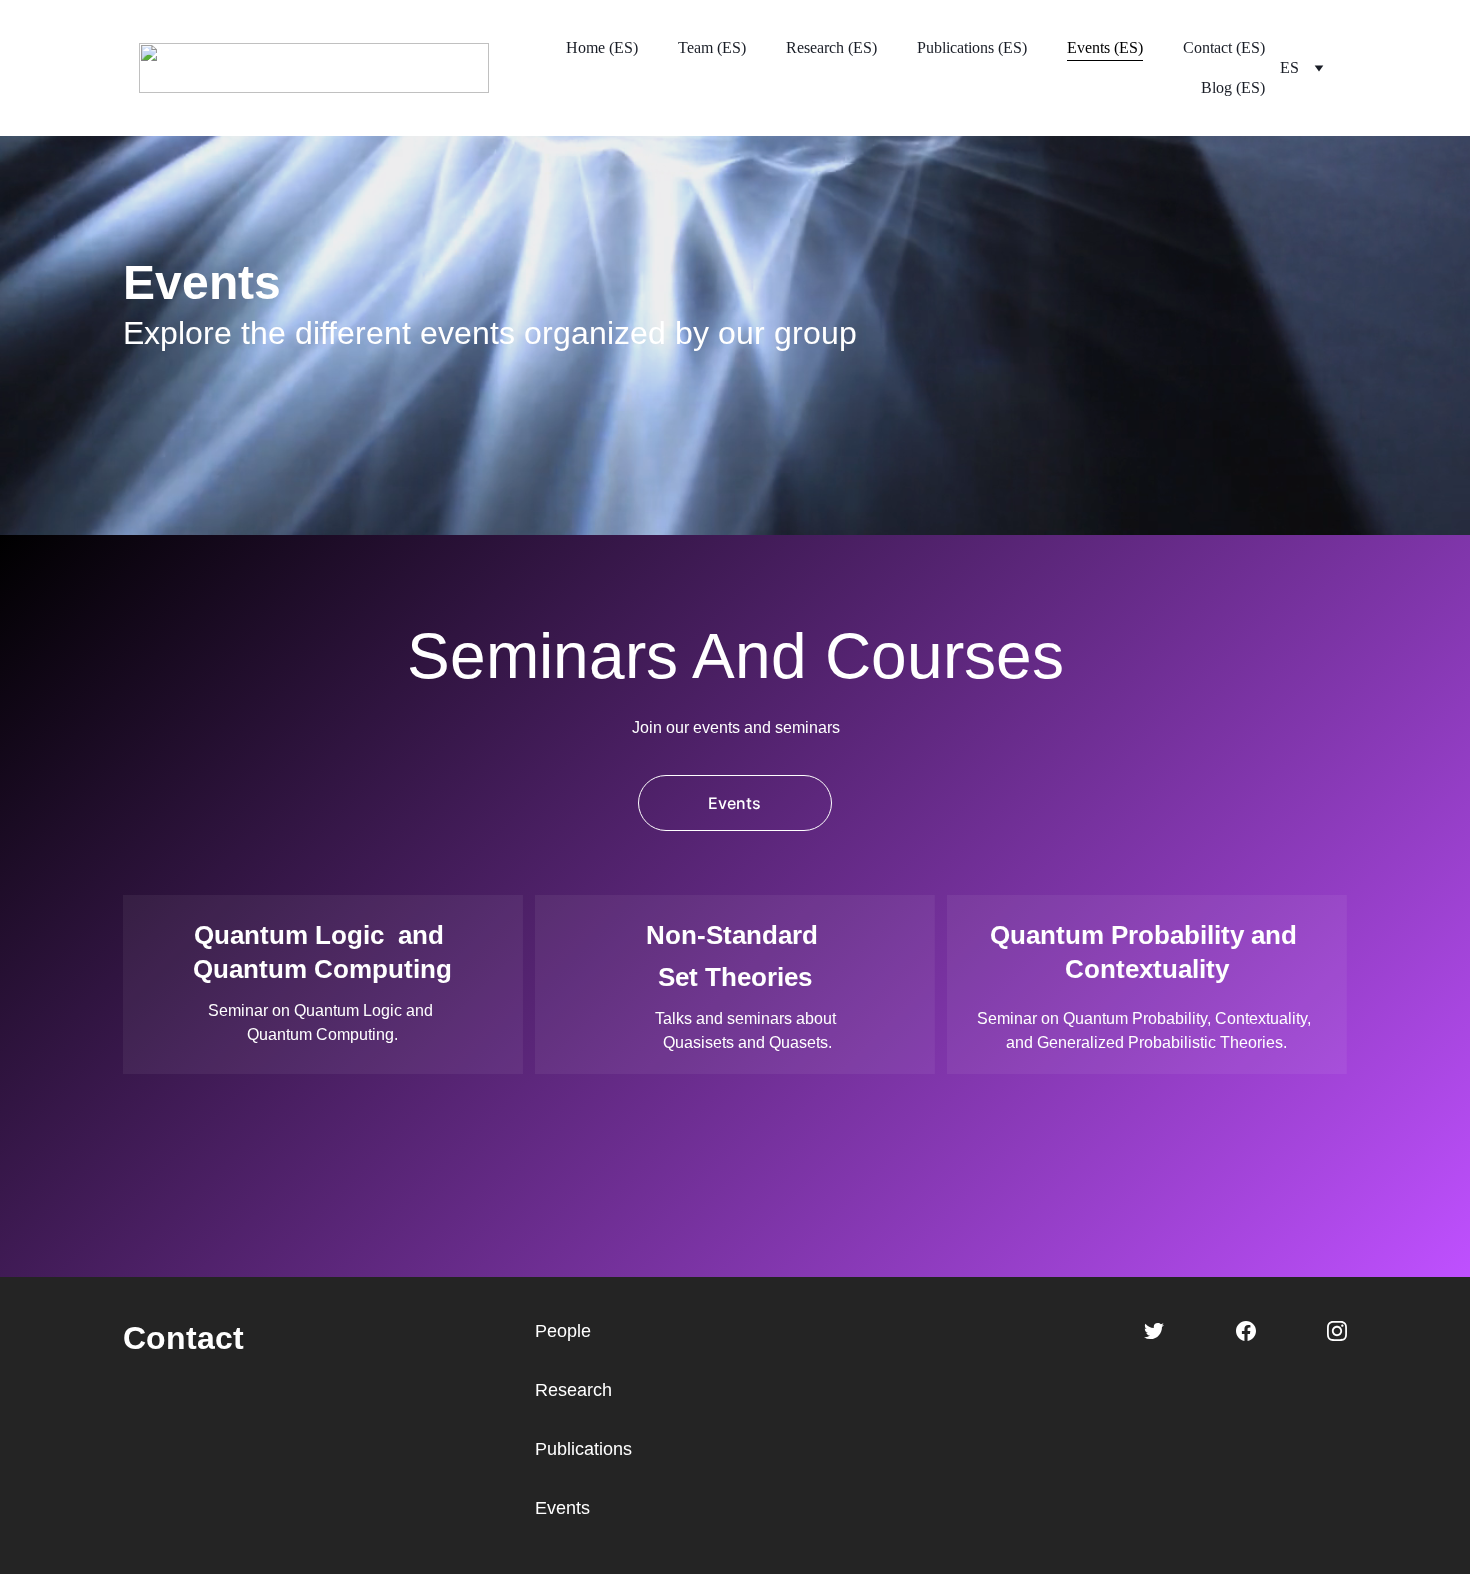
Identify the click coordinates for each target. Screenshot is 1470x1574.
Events (734, 803)
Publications (583, 1449)
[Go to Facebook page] (1246, 1331)
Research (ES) (831, 47)
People (563, 1331)
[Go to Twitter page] (1154, 1331)
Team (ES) (712, 47)
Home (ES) (602, 47)
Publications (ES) (972, 47)
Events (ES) (1105, 47)
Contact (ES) (1224, 47)
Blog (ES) (1233, 87)
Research (573, 1390)
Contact (183, 1338)
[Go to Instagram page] (1337, 1331)
